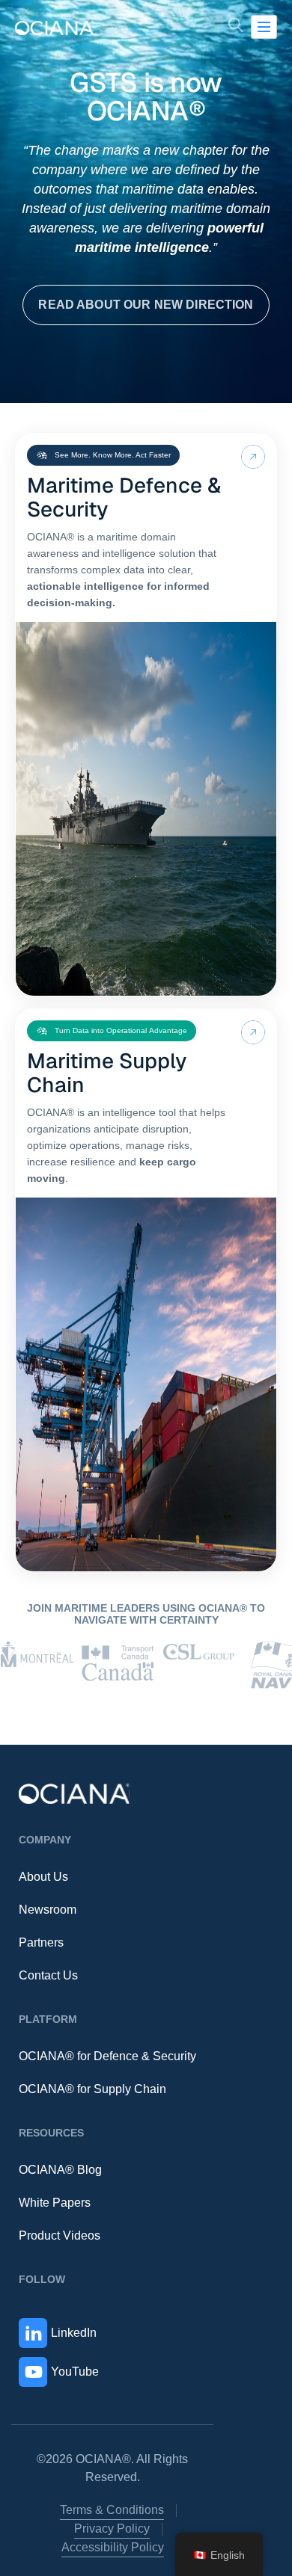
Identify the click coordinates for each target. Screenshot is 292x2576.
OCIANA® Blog (60, 2170)
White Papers (55, 2203)
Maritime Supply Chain (107, 1073)
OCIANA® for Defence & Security (107, 2056)
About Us (43, 1877)
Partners (41, 1942)
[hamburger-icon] (264, 27)
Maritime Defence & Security (124, 497)
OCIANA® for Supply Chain (92, 2089)
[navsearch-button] (236, 27)
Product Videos (60, 2235)
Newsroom (48, 1910)
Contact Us (48, 1975)
